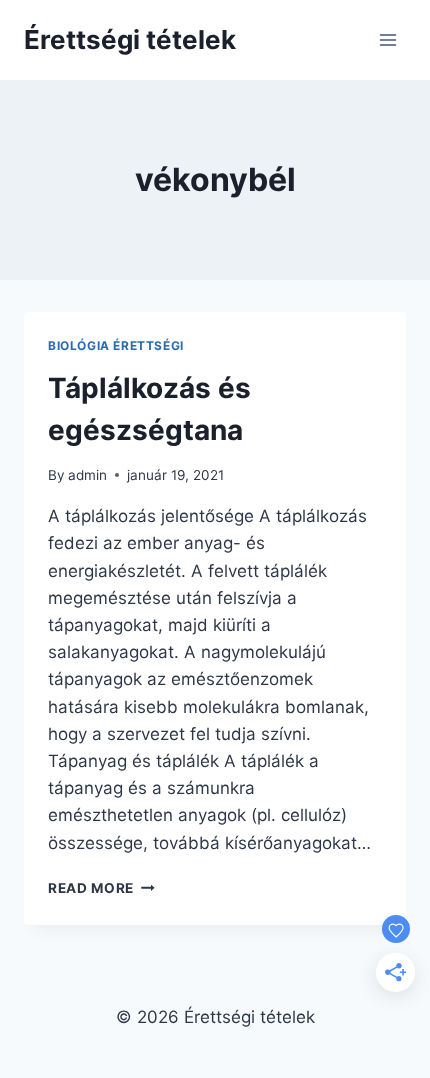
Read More (101, 888)
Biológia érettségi (116, 345)
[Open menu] (387, 39)
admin (87, 475)
